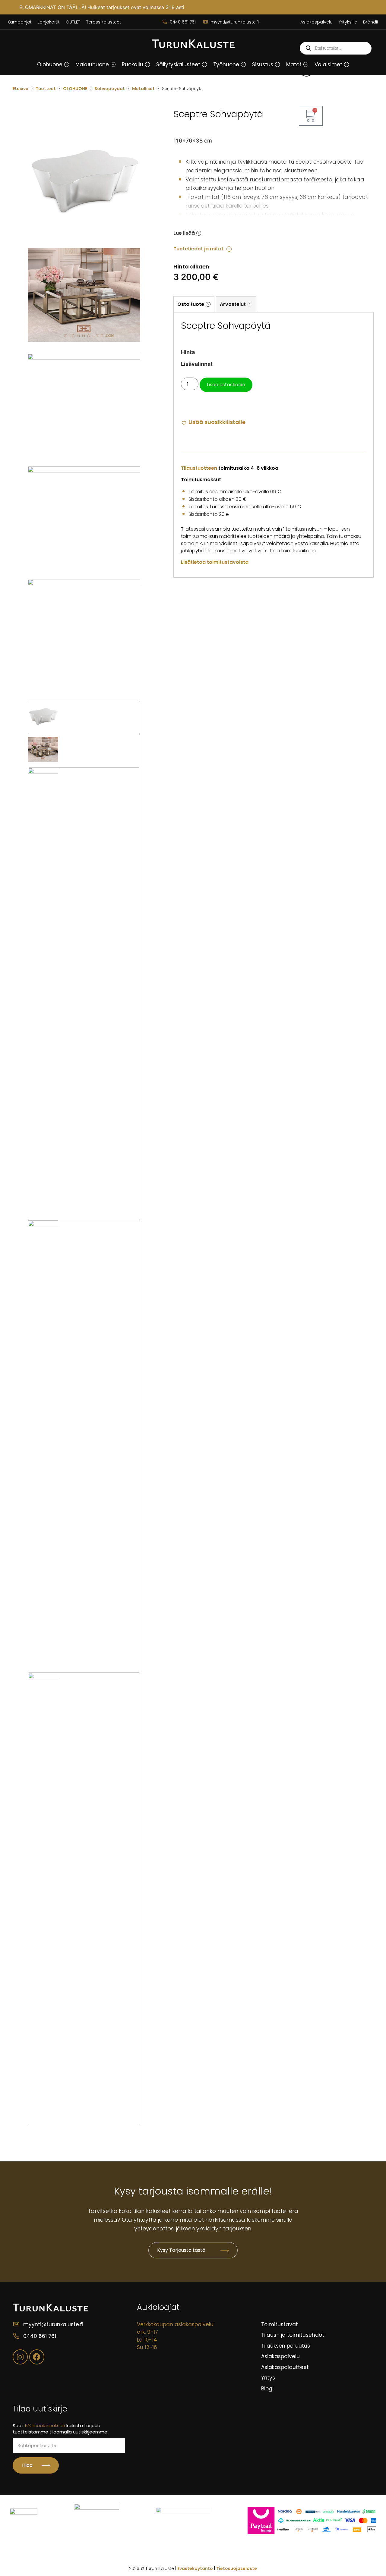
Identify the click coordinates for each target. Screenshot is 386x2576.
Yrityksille (348, 22)
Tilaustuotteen (199, 468)
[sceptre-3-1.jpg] (84, 583)
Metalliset (143, 89)
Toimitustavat (280, 2324)
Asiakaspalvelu (316, 22)
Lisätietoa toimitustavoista (215, 562)
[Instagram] (20, 2357)
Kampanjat (20, 22)
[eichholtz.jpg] (84, 349)
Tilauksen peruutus (286, 2346)
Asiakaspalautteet (285, 2367)
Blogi (267, 2389)
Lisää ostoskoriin (226, 385)
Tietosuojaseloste (237, 2568)
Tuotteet (46, 89)
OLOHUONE (75, 89)
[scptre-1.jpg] (84, 234)
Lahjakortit (49, 22)
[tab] (194, 304)
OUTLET (73, 22)
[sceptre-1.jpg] (84, 358)
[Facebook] (37, 2357)
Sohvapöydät (110, 89)
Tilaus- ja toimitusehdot (293, 2335)
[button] (67, 64)
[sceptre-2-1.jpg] (84, 471)
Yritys (268, 2378)
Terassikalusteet (104, 22)
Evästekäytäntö (195, 2568)
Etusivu (21, 89)
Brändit (371, 22)
